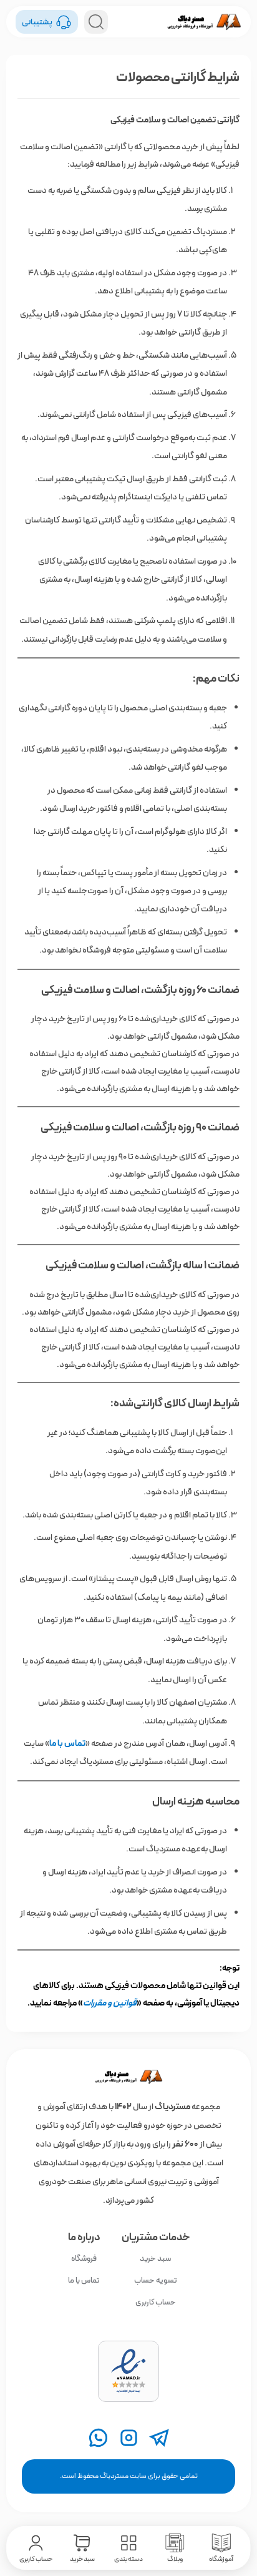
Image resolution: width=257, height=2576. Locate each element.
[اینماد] (128, 2371)
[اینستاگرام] (129, 2438)
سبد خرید (155, 2259)
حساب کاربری (156, 2302)
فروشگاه (84, 2259)
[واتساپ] (98, 2438)
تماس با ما (84, 2280)
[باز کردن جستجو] (96, 22)
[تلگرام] (159, 2438)
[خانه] (128, 2077)
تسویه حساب (156, 2280)
